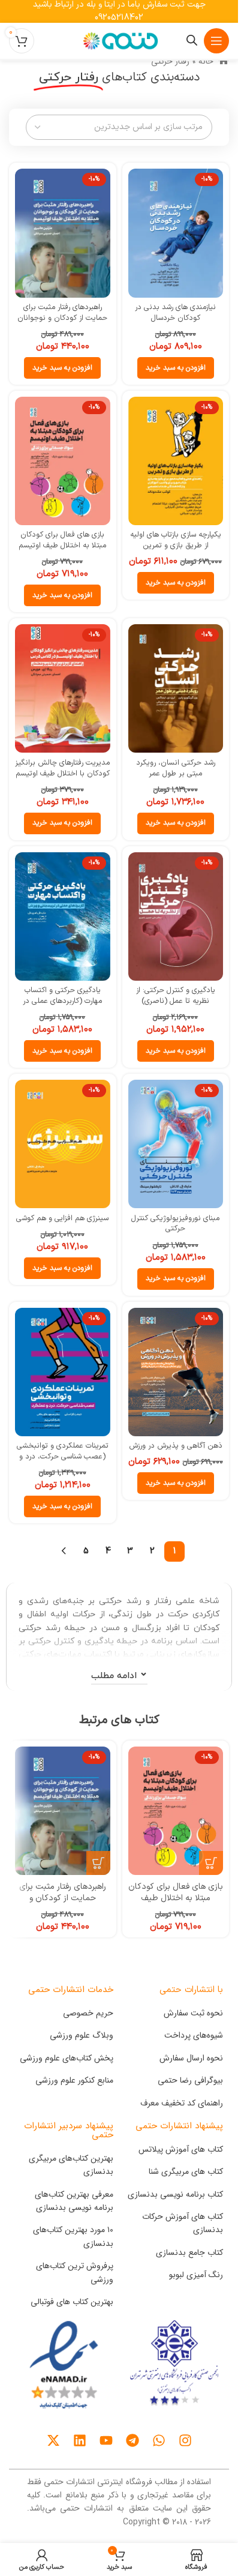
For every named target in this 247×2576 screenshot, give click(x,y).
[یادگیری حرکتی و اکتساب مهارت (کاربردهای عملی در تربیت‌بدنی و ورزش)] (63, 916)
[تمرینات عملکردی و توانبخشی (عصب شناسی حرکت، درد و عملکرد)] (63, 1372)
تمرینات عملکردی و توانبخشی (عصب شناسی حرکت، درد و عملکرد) (63, 1456)
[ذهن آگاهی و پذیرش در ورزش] (176, 1372)
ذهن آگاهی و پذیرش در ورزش (176, 1446)
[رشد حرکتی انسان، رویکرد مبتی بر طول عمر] (176, 688)
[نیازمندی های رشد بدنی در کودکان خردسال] (176, 233)
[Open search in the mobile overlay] (192, 41)
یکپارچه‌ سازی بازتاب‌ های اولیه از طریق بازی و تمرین (176, 540)
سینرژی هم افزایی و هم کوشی (62, 1218)
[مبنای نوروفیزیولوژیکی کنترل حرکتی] (176, 1144)
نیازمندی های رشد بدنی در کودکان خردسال (175, 312)
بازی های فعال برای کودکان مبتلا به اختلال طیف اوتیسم (62, 540)
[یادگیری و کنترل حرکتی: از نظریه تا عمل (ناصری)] (176, 916)
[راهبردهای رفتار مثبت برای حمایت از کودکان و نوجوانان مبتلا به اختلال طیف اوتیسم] (63, 233)
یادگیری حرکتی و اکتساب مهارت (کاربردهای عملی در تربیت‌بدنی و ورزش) (62, 1001)
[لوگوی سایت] (119, 41)
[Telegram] (132, 2440)
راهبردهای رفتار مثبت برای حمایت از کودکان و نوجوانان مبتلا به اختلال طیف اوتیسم (62, 317)
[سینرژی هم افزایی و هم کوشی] (63, 1144)
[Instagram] (185, 2440)
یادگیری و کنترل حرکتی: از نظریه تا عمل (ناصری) (176, 995)
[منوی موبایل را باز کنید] (216, 41)
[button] (176, 368)
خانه (206, 61)
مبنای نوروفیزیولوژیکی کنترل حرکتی (175, 1223)
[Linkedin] (80, 2440)
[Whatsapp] (159, 2440)
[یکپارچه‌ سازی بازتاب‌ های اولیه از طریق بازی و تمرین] (176, 461)
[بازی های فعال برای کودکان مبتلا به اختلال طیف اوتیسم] (63, 461)
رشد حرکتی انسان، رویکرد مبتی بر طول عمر (176, 768)
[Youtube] (106, 2440)
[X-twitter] (53, 2440)
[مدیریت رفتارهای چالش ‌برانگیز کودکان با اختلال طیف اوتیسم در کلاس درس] (63, 688)
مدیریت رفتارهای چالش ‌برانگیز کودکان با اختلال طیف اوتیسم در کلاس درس (62, 773)
